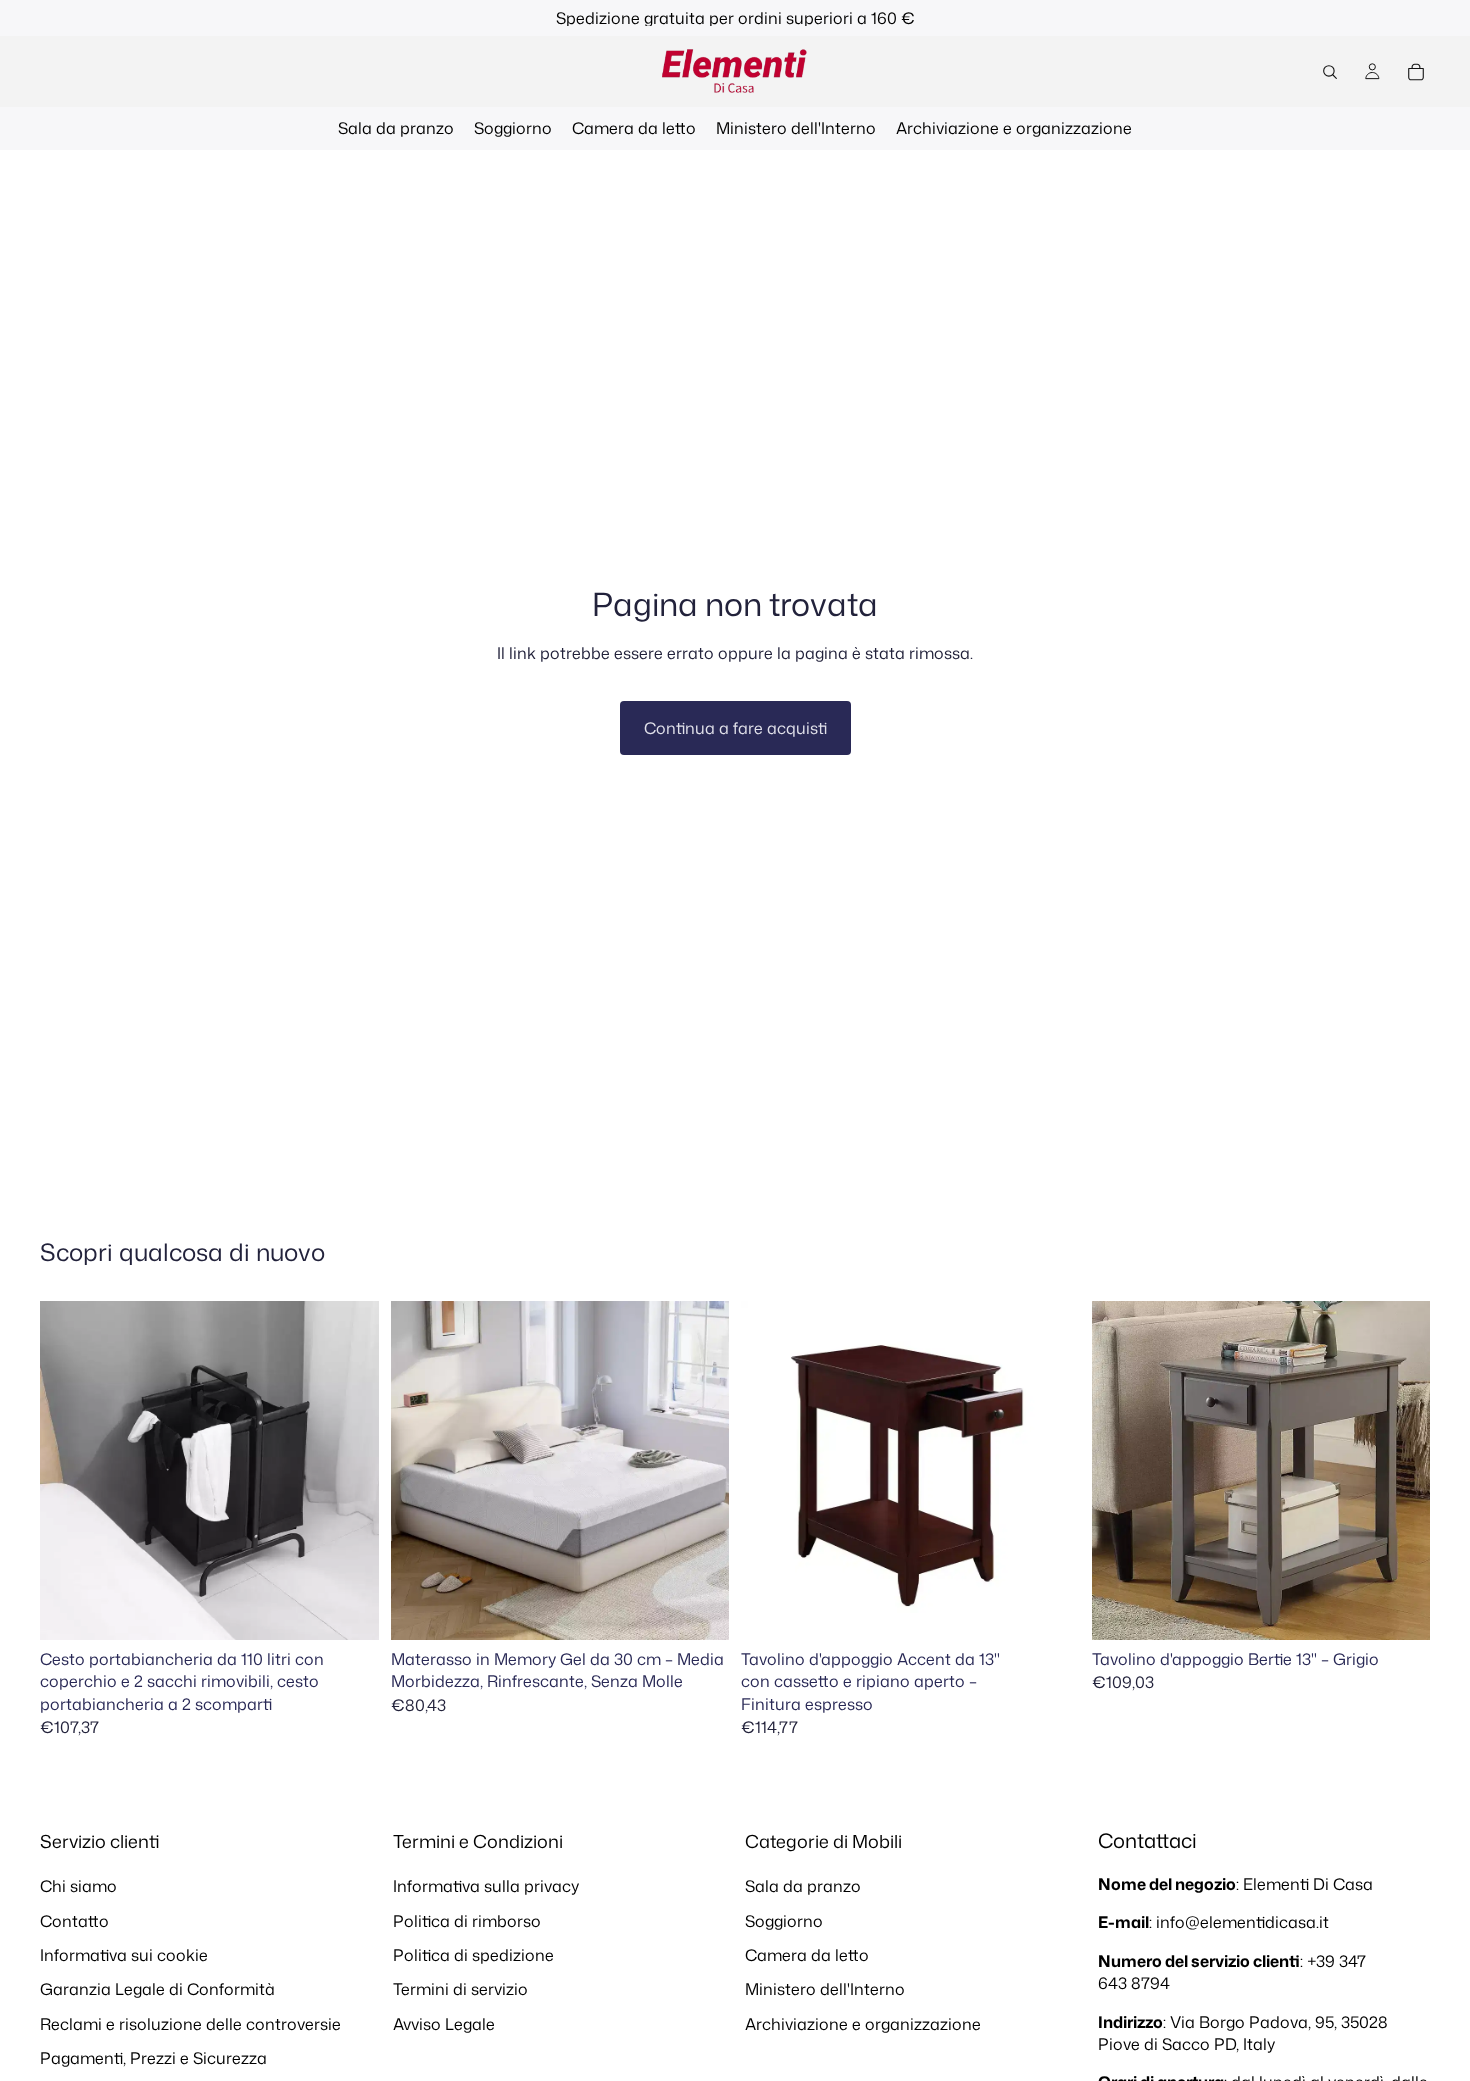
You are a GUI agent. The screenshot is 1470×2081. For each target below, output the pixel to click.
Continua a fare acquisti (735, 728)
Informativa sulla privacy (486, 1886)
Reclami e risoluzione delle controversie (190, 2024)
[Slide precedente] (70, 1471)
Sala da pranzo (803, 1886)
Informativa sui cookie (124, 1955)
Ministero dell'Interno (825, 1989)
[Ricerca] (1330, 72)
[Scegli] (698, 1609)
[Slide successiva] (349, 1471)
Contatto (74, 1920)
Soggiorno (784, 1920)
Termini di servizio (460, 1989)
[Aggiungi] (348, 1609)
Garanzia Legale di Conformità (157, 1989)
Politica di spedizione (473, 1955)
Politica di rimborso (467, 1920)
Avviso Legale (444, 2024)
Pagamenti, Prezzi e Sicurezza (153, 2058)
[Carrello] (1416, 72)
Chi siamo (78, 1886)
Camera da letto (807, 1955)
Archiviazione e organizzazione (863, 2024)
